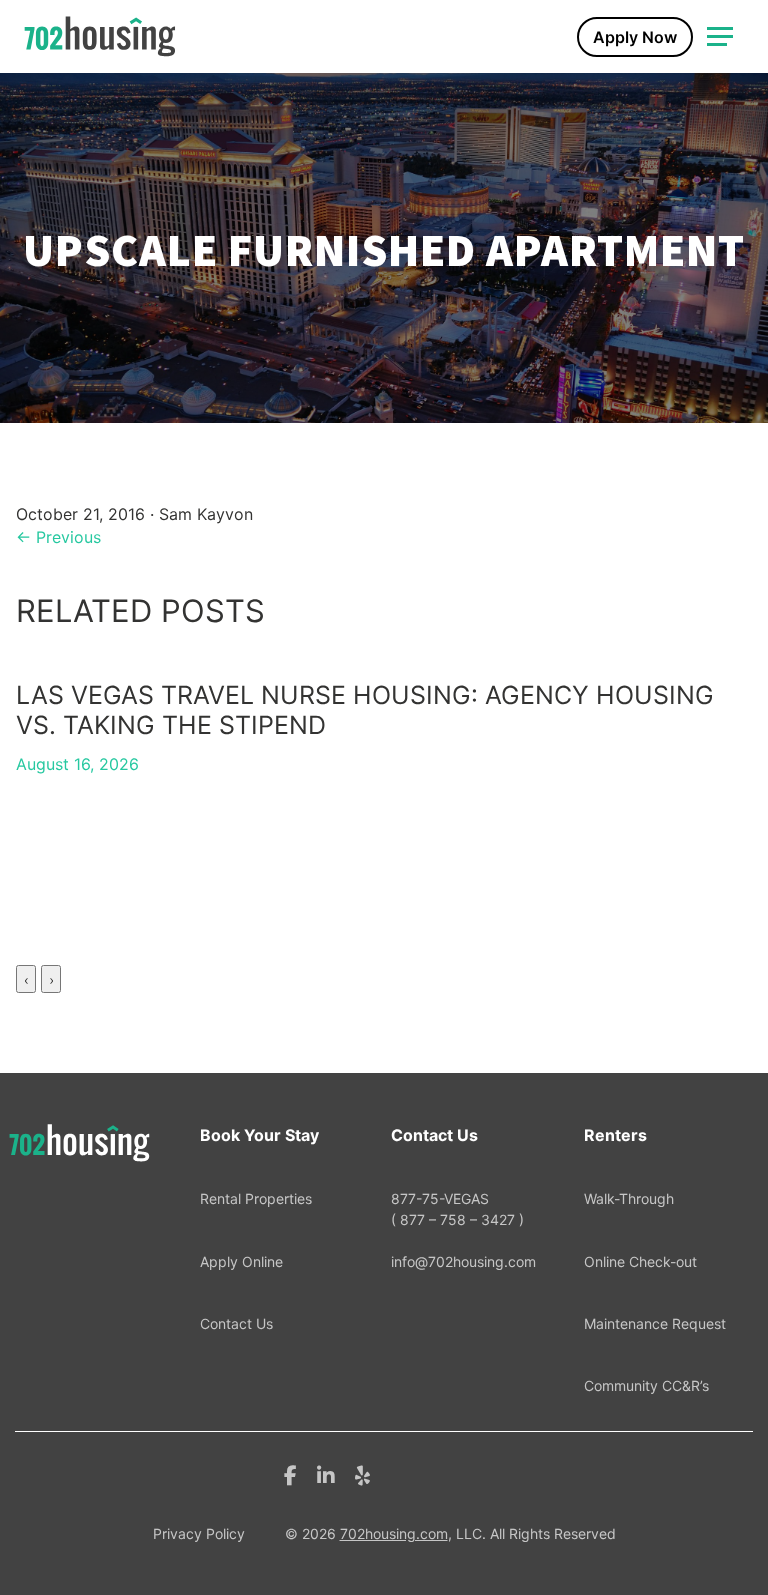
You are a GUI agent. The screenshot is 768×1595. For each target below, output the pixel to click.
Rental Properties (256, 1198)
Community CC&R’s (646, 1385)
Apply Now (635, 37)
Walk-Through (629, 1198)
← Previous (58, 537)
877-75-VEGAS (457, 1208)
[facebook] (290, 1474)
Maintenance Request (655, 1323)
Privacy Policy (199, 1533)
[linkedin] (326, 1474)
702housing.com (394, 1533)
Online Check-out (640, 1261)
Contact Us (236, 1323)
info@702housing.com (463, 1261)
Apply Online (241, 1261)
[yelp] (362, 1474)
